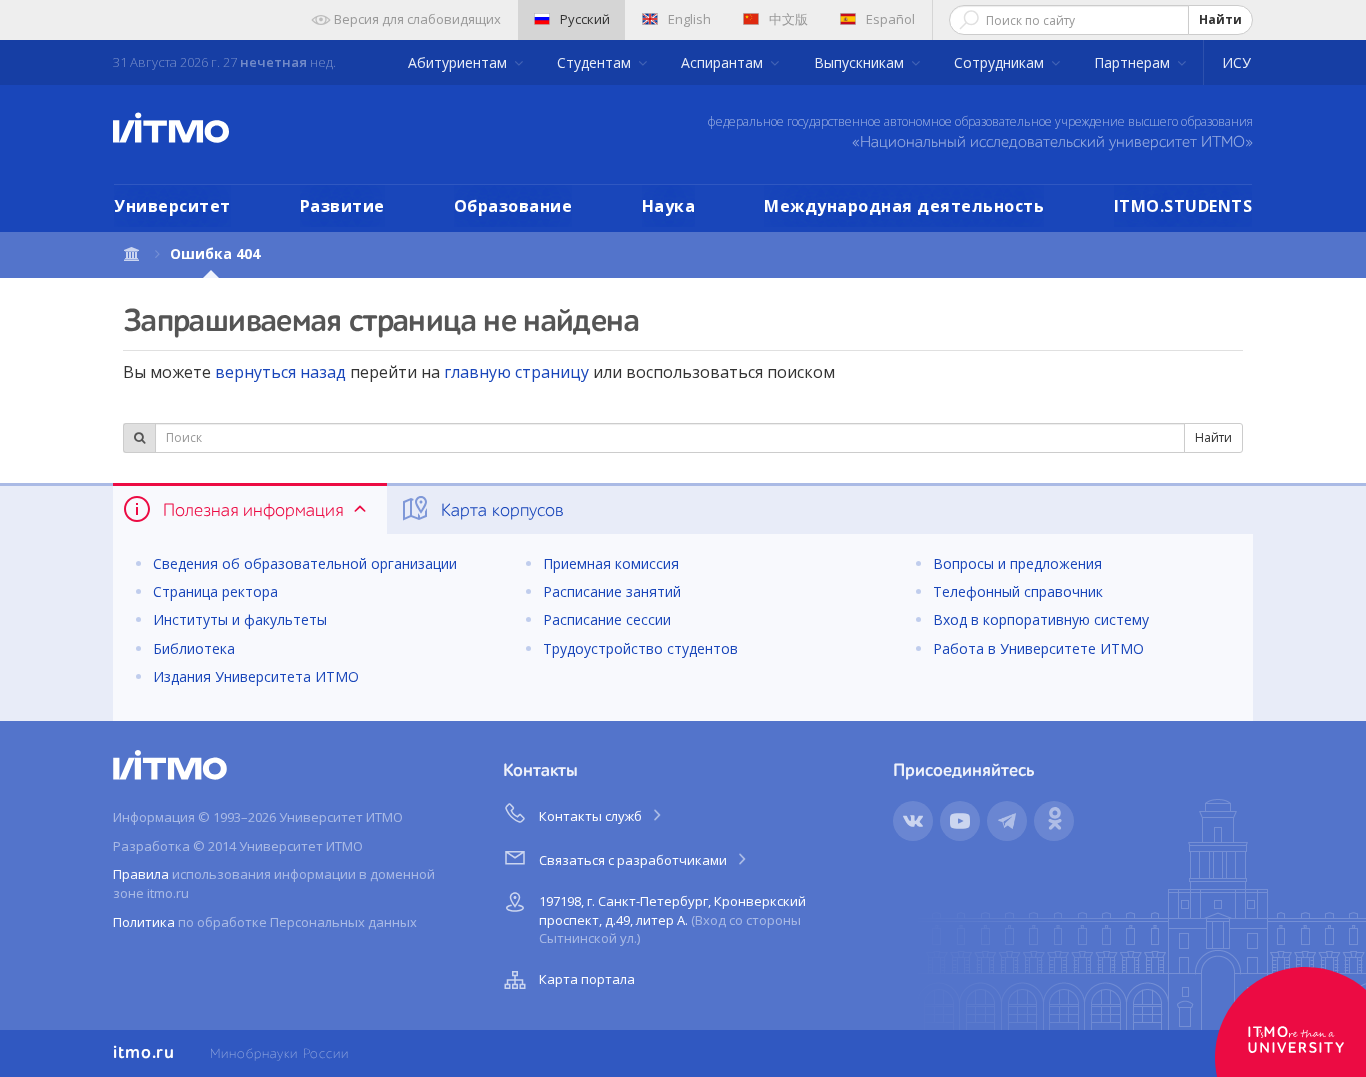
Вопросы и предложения (1017, 563)
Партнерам (1134, 62)
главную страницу (516, 372)
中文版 (788, 19)
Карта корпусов (500, 511)
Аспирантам (724, 62)
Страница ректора (215, 591)
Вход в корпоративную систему (1041, 619)
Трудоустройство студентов (640, 648)
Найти (1220, 19)
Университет (172, 206)
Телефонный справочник (1018, 591)
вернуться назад (280, 372)
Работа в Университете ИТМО (1038, 648)
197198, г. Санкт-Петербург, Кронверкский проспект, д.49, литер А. (672, 919)
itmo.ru (144, 1053)
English (689, 19)
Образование (513, 206)
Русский (585, 19)
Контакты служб (592, 816)
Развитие (342, 206)
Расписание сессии (607, 619)
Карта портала (587, 979)
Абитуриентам (459, 62)
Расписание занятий (612, 591)
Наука (669, 206)
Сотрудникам (1001, 62)
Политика (144, 922)
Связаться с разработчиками (634, 860)
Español (890, 19)
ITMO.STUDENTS (1183, 206)
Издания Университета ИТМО (256, 676)
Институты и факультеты (240, 619)
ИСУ (1236, 62)
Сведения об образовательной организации (305, 563)
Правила (141, 874)
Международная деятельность (904, 206)
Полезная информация (253, 511)
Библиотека (194, 648)
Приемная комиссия (611, 563)
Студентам (596, 62)
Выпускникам (861, 62)
